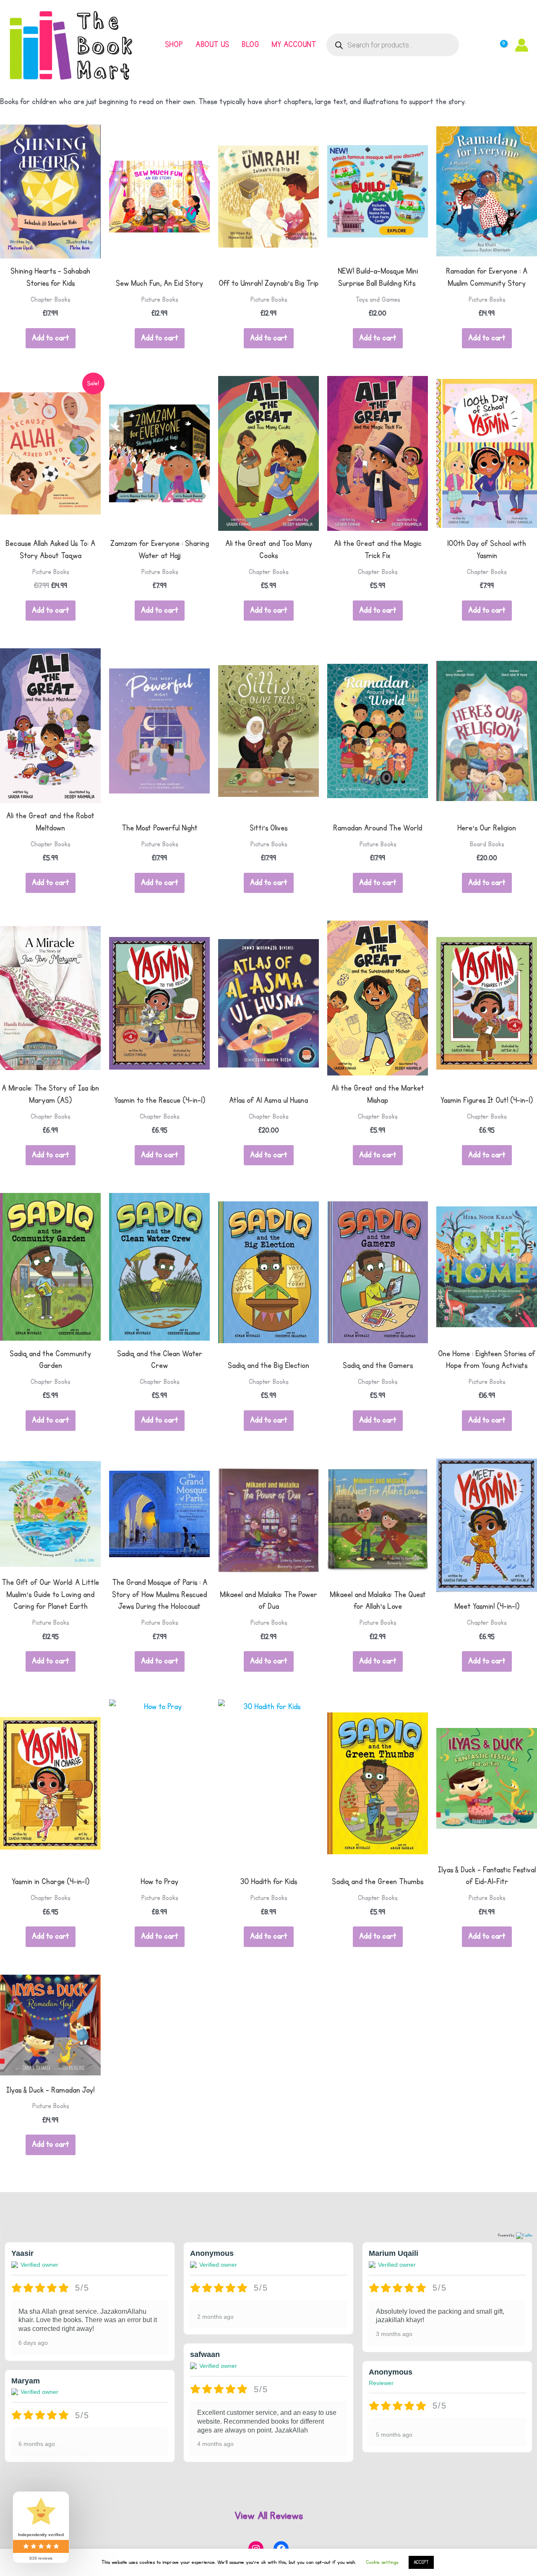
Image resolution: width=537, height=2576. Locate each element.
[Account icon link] (522, 45)
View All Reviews (269, 2516)
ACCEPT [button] (421, 2562)
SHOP (174, 45)
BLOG (250, 45)
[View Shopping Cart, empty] (497, 45)
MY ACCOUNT (294, 45)
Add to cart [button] (51, 338)
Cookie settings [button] (382, 2562)
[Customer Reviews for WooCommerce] (523, 2236)
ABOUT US (212, 45)
